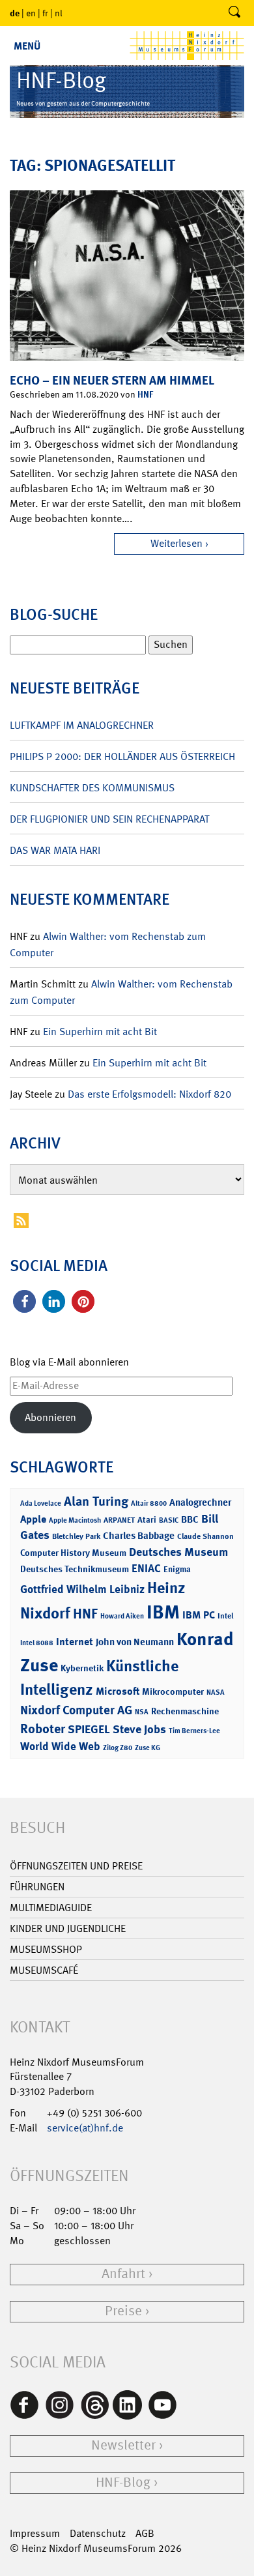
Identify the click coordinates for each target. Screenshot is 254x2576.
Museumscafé (44, 1970)
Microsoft (118, 1691)
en (31, 13)
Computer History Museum (73, 1552)
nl (59, 13)
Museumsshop (46, 1949)
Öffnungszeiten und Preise (76, 1866)
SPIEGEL (89, 1729)
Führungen (37, 1887)
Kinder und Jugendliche (68, 1928)
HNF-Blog (123, 2482)
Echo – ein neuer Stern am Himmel (112, 380)
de (15, 13)
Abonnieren (50, 1417)
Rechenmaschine (185, 1711)
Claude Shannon (205, 1536)
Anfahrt (123, 2274)
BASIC (169, 1520)
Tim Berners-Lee (194, 1731)
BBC (190, 1519)
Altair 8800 (149, 1503)
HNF (145, 394)
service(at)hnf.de (85, 2128)
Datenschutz (98, 2533)
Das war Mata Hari (55, 850)
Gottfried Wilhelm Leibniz (82, 1589)
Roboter (43, 1729)
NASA (216, 1692)
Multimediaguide (51, 1908)
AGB (145, 2533)
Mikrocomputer (173, 1691)
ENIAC (146, 1568)
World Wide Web (60, 1746)
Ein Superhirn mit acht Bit (100, 1032)
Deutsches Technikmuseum (75, 1569)
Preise (123, 2311)
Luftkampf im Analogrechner (82, 725)
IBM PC (199, 1615)
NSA (142, 1712)
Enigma (177, 1569)
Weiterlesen (176, 543)
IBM (163, 1612)
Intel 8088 (37, 1643)
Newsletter (123, 2445)
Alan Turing (96, 1501)
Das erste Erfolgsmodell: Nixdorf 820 (149, 1094)
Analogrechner (200, 1502)
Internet (75, 1642)
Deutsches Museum (178, 1552)
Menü (27, 46)
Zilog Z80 (118, 1748)
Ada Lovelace (41, 1503)
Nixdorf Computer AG (76, 1710)
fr (45, 13)
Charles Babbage (139, 1536)
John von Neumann (135, 1642)
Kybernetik (82, 1668)
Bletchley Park (76, 1536)
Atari (147, 1520)
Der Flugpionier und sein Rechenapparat (109, 819)
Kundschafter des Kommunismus (92, 788)
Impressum (35, 2533)
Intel (225, 1616)
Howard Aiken (122, 1616)
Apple (33, 1519)
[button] (24, 1301)
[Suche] (234, 13)
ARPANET (119, 1520)
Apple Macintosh (75, 1520)
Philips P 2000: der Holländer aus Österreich (122, 756)
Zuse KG (148, 1748)
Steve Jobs (139, 1729)
